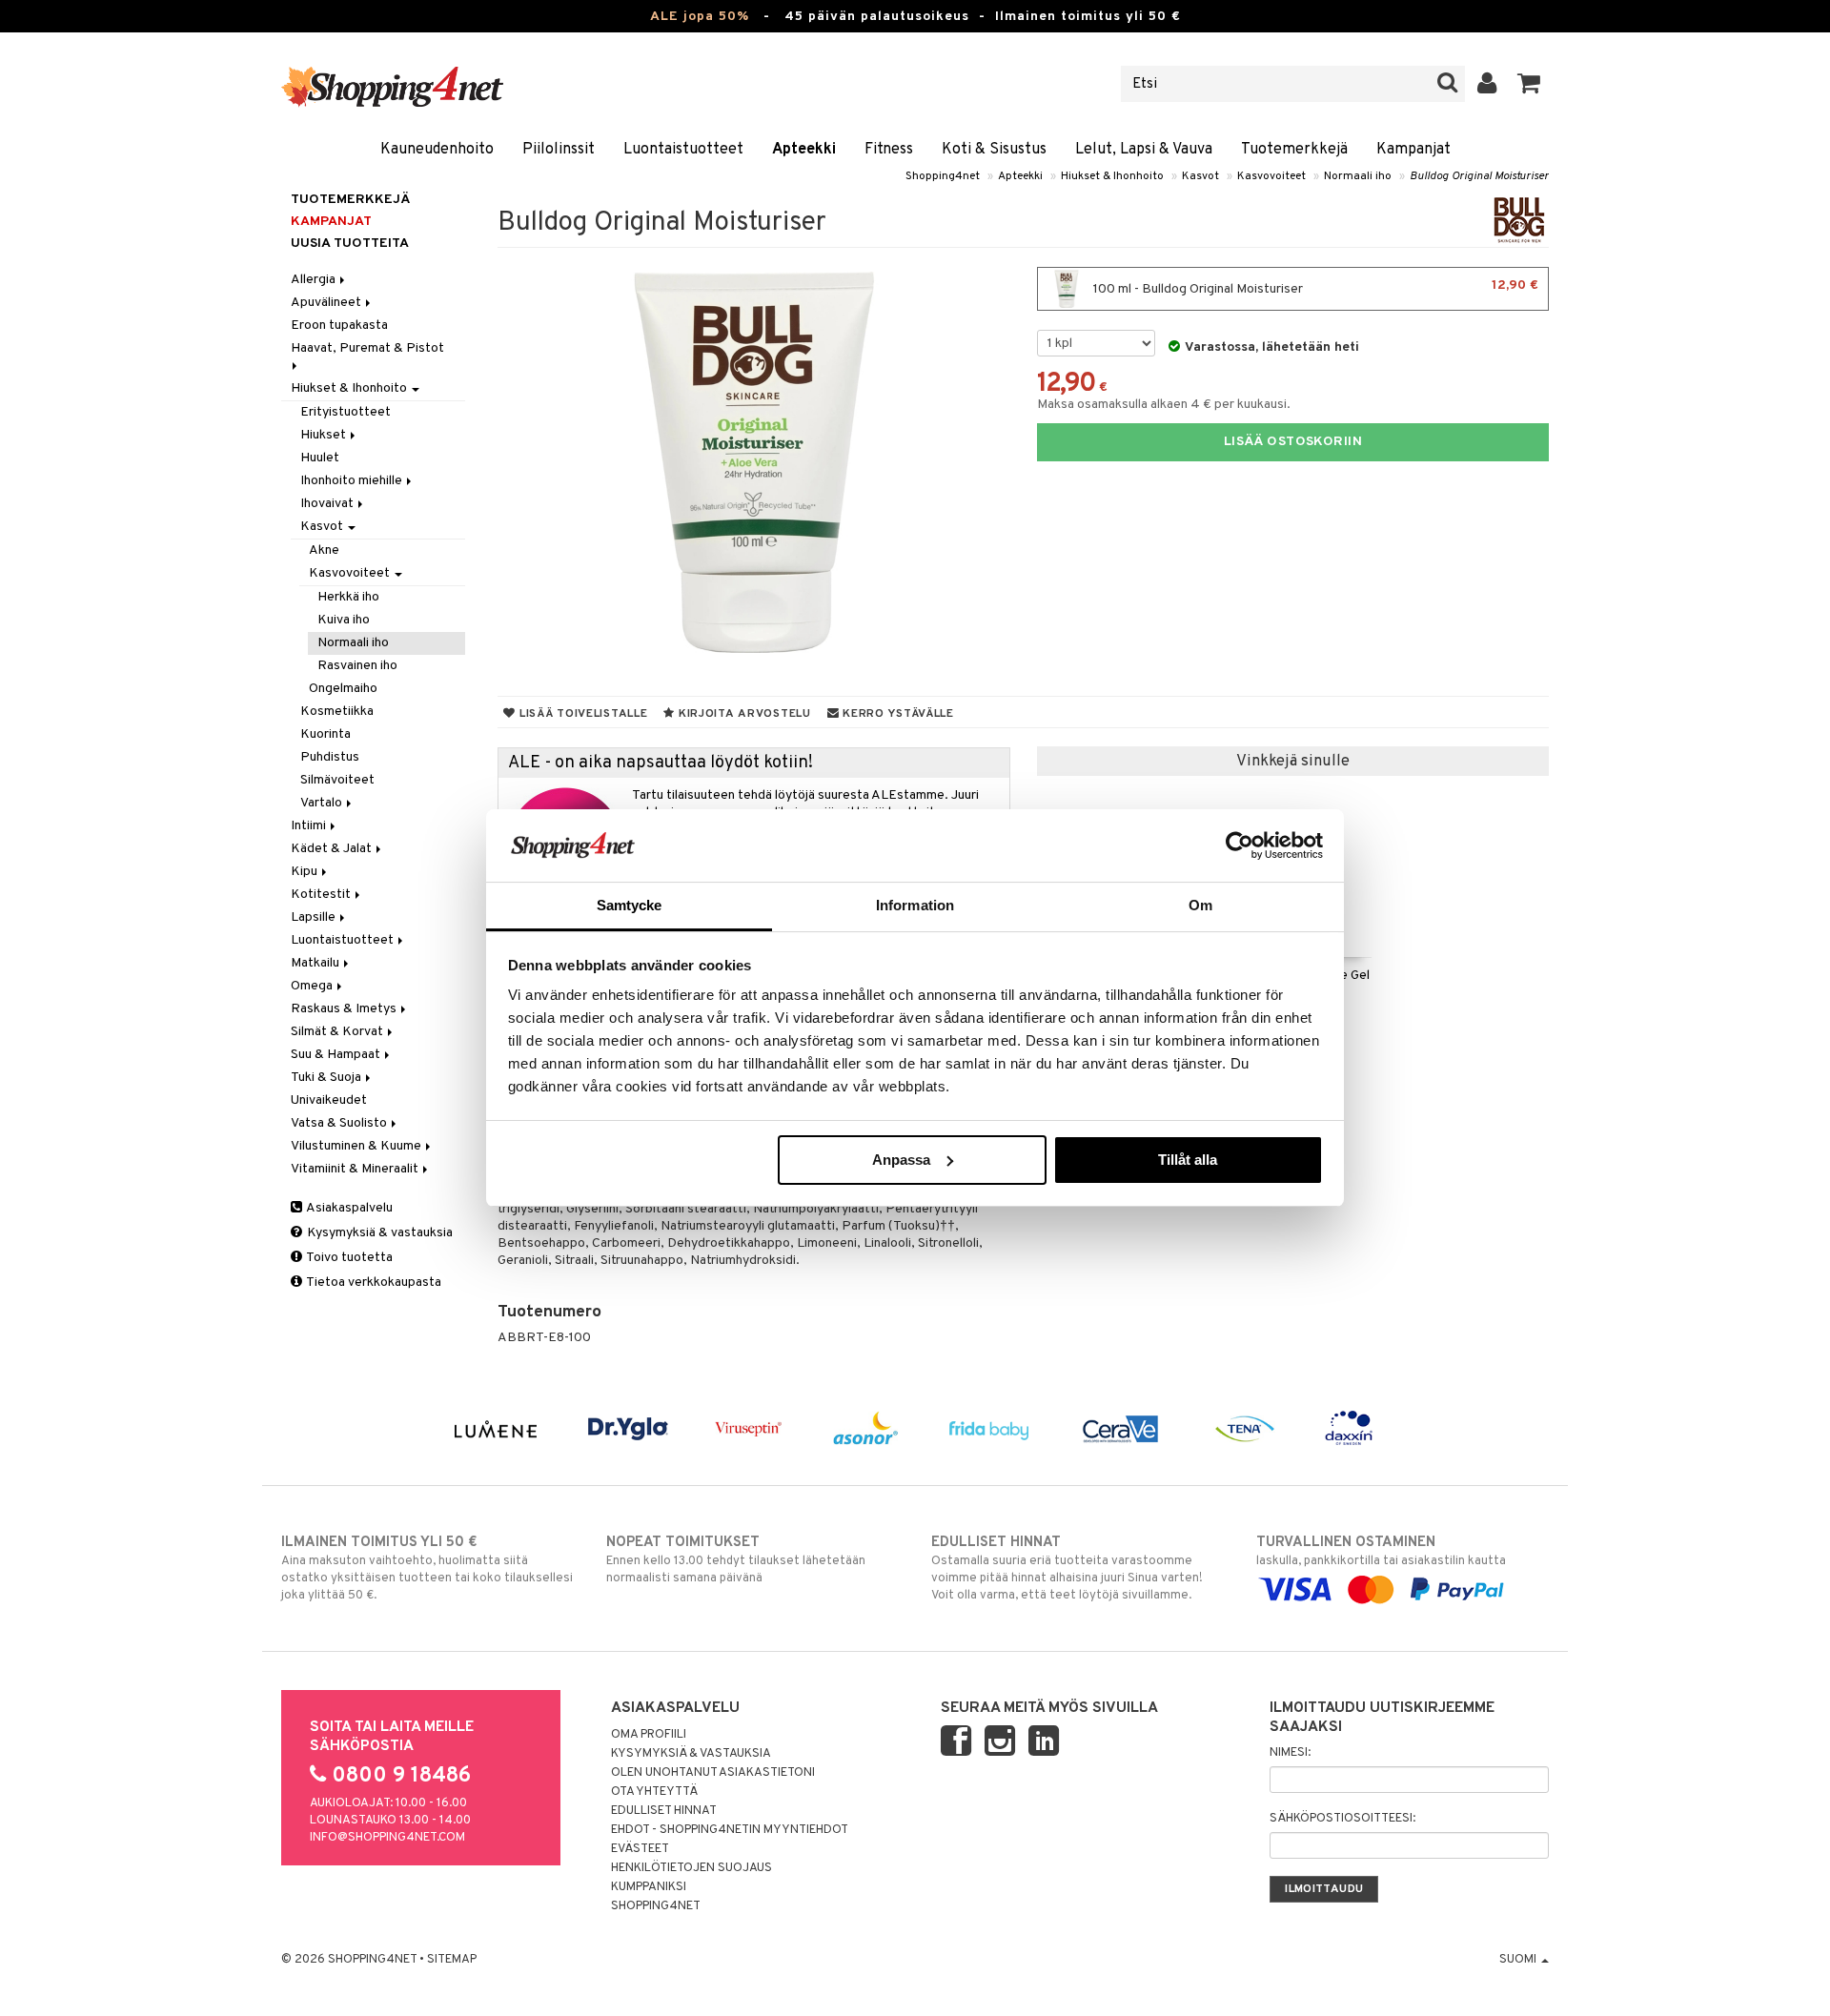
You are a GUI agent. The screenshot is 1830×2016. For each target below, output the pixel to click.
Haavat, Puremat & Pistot (369, 348)
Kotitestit (322, 895)
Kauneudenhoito (437, 150)
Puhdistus (330, 757)
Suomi (1519, 1960)
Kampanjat (1413, 150)
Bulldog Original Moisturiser (1479, 176)
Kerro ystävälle (896, 714)
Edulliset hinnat (664, 1811)
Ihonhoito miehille (353, 481)
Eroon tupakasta (339, 326)
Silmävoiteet (337, 780)
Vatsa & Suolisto (340, 1123)
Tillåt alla (1188, 1160)
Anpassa (901, 1160)
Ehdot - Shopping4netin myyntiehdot (730, 1830)
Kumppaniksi (649, 1887)
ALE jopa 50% (700, 17)
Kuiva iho (344, 620)
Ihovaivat (328, 504)
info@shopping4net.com (387, 1838)
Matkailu (316, 963)
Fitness (889, 150)
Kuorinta (325, 734)
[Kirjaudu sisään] (1487, 84)
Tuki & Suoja (327, 1078)
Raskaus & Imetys (345, 1009)
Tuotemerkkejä (1294, 150)
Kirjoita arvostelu (743, 714)
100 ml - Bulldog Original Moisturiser (1314, 287)
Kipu (305, 872)
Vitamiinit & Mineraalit (356, 1169)
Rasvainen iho (357, 666)
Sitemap (452, 1960)
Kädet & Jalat (333, 849)
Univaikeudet (329, 1100)
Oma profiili (649, 1735)
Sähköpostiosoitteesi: (1342, 1819)
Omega (313, 986)
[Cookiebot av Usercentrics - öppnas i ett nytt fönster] (1240, 845)
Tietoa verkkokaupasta (373, 1283)
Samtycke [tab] (630, 905)
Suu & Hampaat (337, 1055)
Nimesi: (1290, 1753)
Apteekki (804, 150)
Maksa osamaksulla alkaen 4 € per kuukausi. (1164, 405)
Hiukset (325, 435)
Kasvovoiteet (1271, 176)
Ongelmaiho (343, 689)
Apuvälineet (327, 303)
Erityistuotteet (346, 412)
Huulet (320, 458)
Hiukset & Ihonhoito (1112, 176)
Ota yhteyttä (654, 1792)
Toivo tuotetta (348, 1258)
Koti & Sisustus (994, 150)
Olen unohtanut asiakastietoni (713, 1773)
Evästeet (640, 1849)
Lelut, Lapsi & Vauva (1144, 150)
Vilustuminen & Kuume (357, 1146)
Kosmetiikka (337, 712)
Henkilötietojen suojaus (691, 1868)
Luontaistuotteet (683, 150)
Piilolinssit (559, 150)
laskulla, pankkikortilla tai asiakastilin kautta (1381, 1551)
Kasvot (1200, 176)
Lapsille (315, 917)
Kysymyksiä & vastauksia (378, 1233)
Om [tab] (1200, 905)
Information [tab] (915, 905)
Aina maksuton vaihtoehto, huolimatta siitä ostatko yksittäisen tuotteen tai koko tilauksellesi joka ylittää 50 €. (427, 1568)
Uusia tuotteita (350, 244)
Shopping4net (943, 176)
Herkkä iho (348, 597)
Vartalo (323, 803)
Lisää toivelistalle (581, 714)
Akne (324, 550)
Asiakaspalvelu (348, 1208)
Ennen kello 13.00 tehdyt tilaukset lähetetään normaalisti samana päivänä (736, 1560)
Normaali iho (1358, 176)
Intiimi (310, 826)
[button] (1529, 84)
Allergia (315, 280)
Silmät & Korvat (338, 1032)
